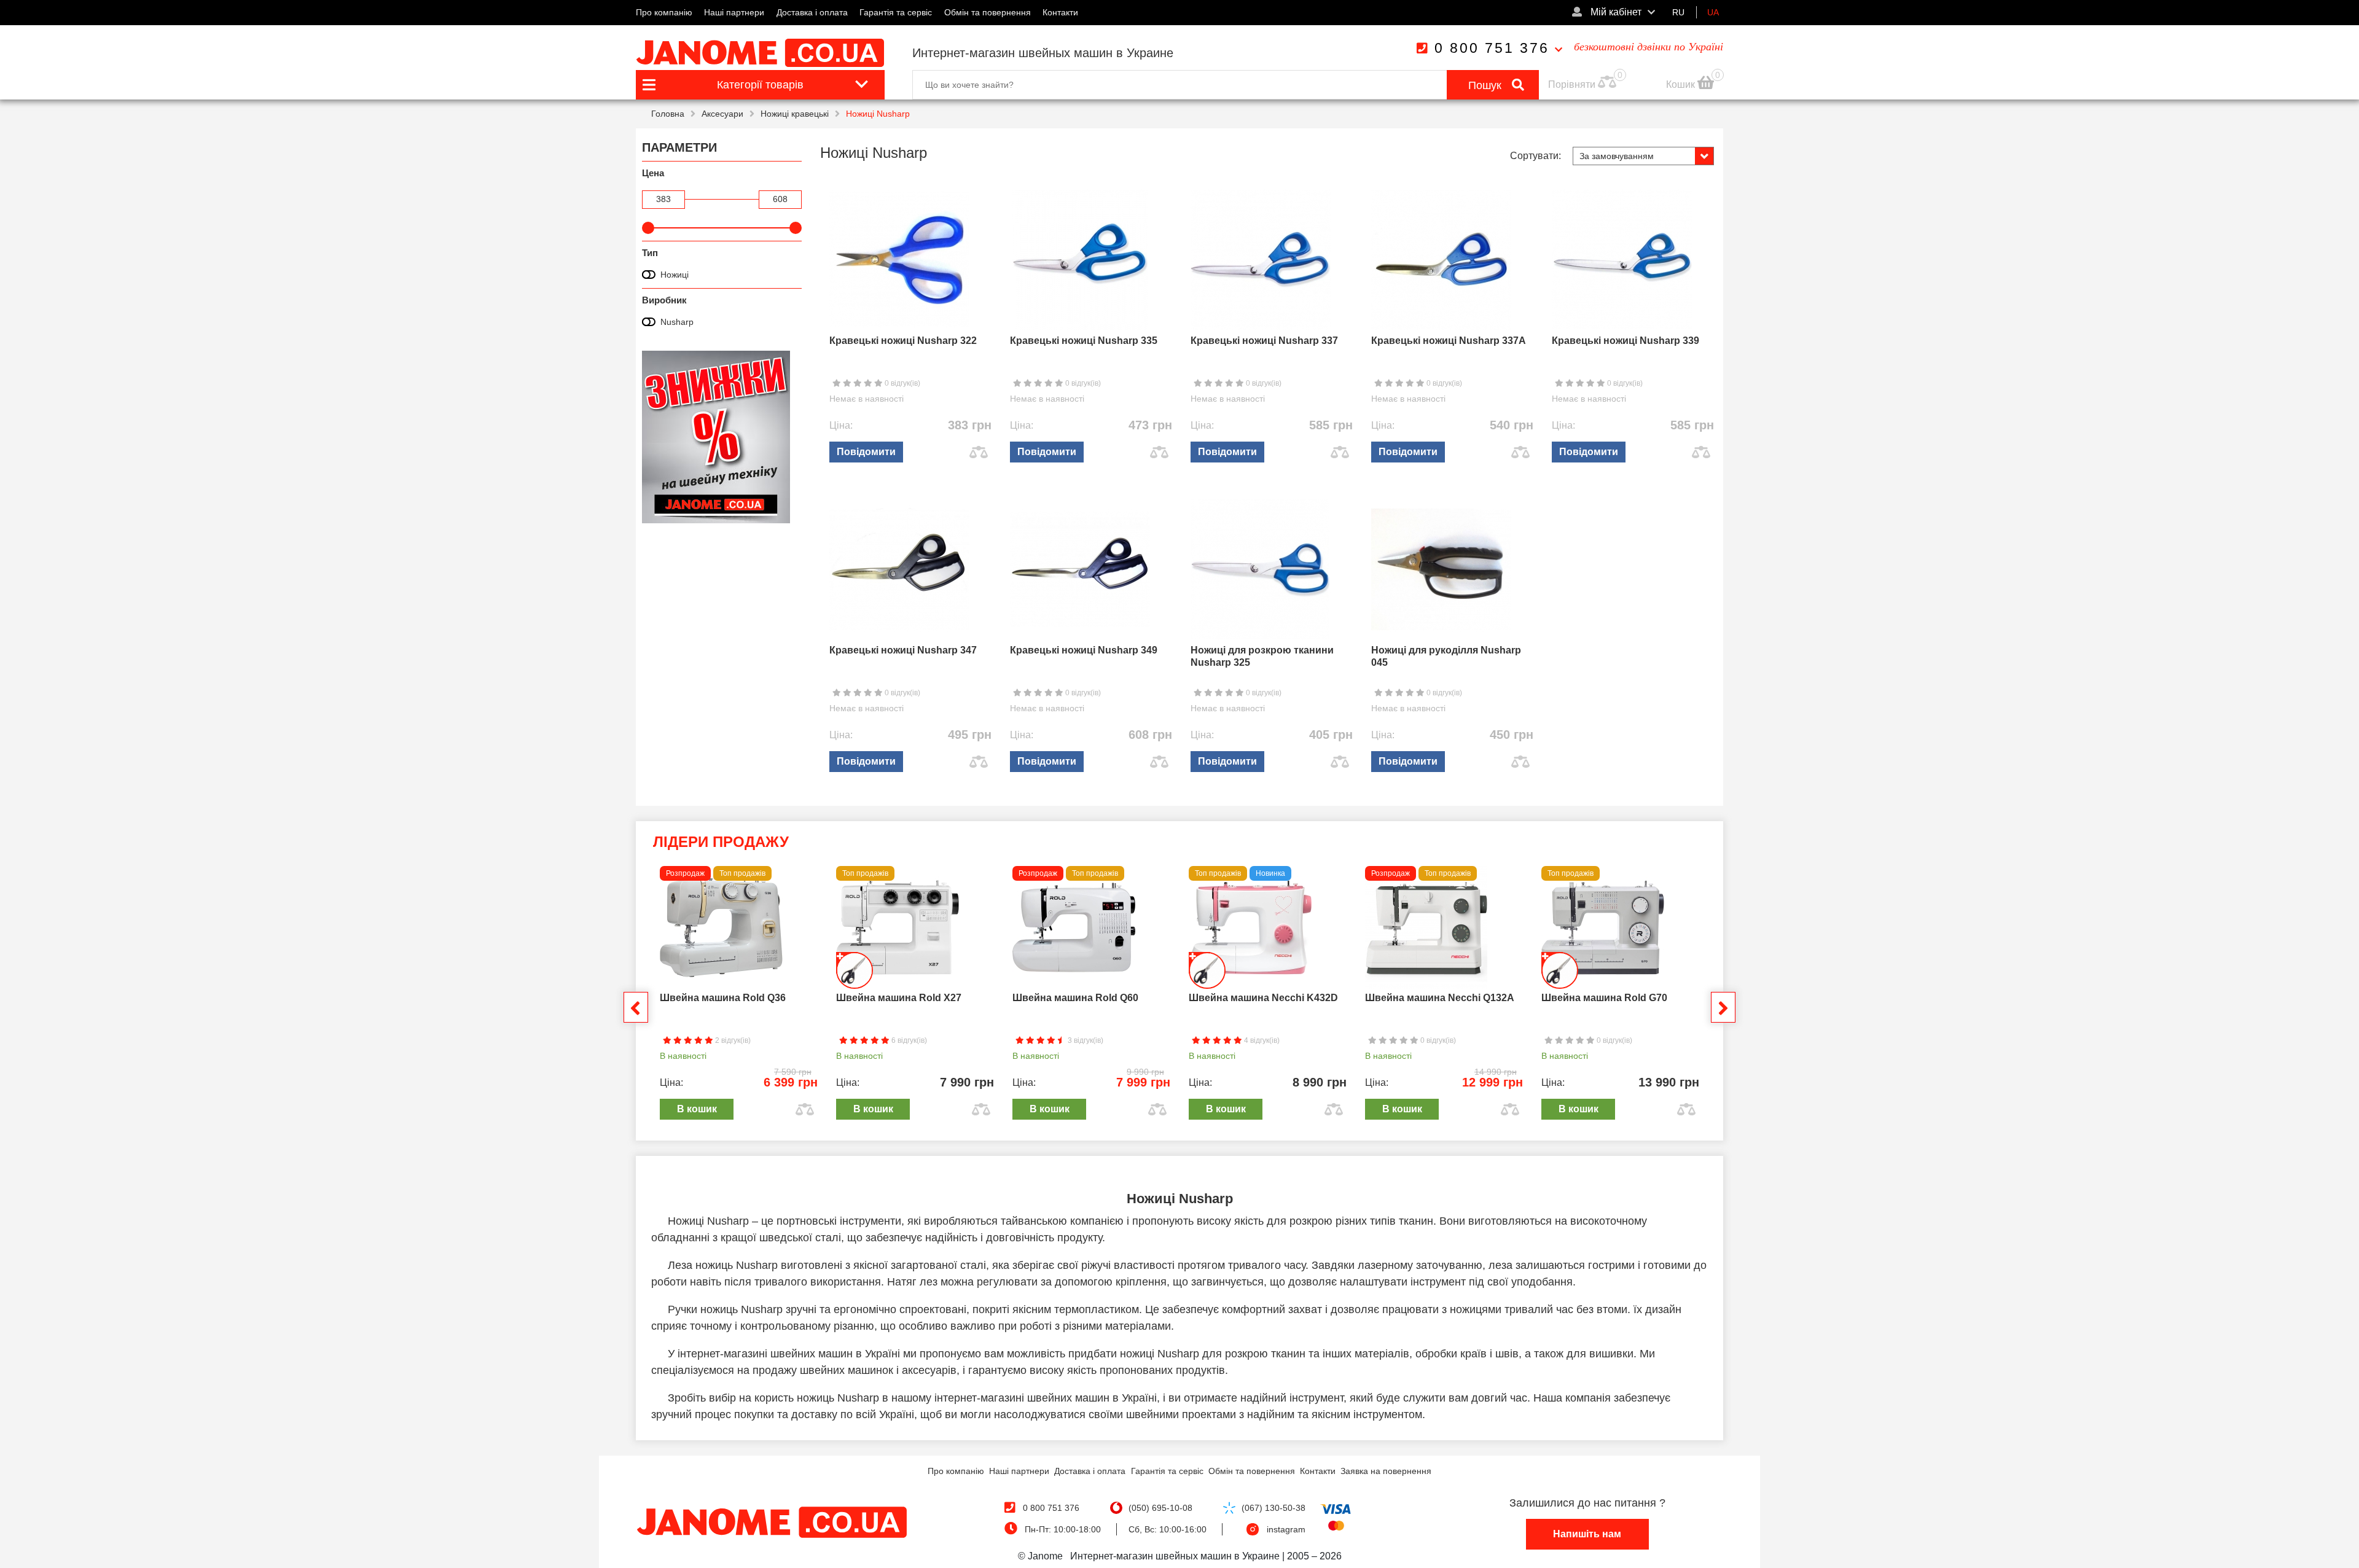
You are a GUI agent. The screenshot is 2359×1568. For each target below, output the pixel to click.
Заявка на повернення (1386, 1471)
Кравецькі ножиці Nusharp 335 (1084, 341)
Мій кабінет (1615, 12)
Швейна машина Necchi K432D (1263, 998)
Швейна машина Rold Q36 (723, 998)
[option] (739, 996)
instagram (1286, 1529)
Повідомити (866, 452)
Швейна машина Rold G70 (1604, 998)
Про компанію (664, 12)
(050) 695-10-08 (1160, 1508)
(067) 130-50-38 (1273, 1508)
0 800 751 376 (1492, 48)
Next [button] (1723, 1007)
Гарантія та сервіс (896, 12)
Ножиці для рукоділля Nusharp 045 (1446, 656)
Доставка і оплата (812, 12)
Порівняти (1572, 84)
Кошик (1682, 84)
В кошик (697, 1109)
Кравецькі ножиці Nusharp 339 (1625, 341)
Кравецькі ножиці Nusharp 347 (903, 650)
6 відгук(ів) (908, 1040)
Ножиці (675, 275)
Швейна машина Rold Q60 (1075, 998)
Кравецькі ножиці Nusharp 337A (1449, 341)
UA (1713, 12)
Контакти (1060, 12)
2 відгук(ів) (732, 1040)
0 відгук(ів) (902, 383)
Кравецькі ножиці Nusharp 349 (1084, 650)
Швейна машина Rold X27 (899, 998)
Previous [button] (636, 1007)
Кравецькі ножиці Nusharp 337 (1264, 341)
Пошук (1486, 85)
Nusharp (677, 322)
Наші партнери (734, 12)
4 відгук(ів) (1261, 1040)
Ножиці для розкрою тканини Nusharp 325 (1262, 656)
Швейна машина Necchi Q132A (1440, 998)
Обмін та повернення (988, 12)
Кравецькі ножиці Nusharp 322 (903, 341)
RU (1678, 12)
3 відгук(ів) (1085, 1040)
